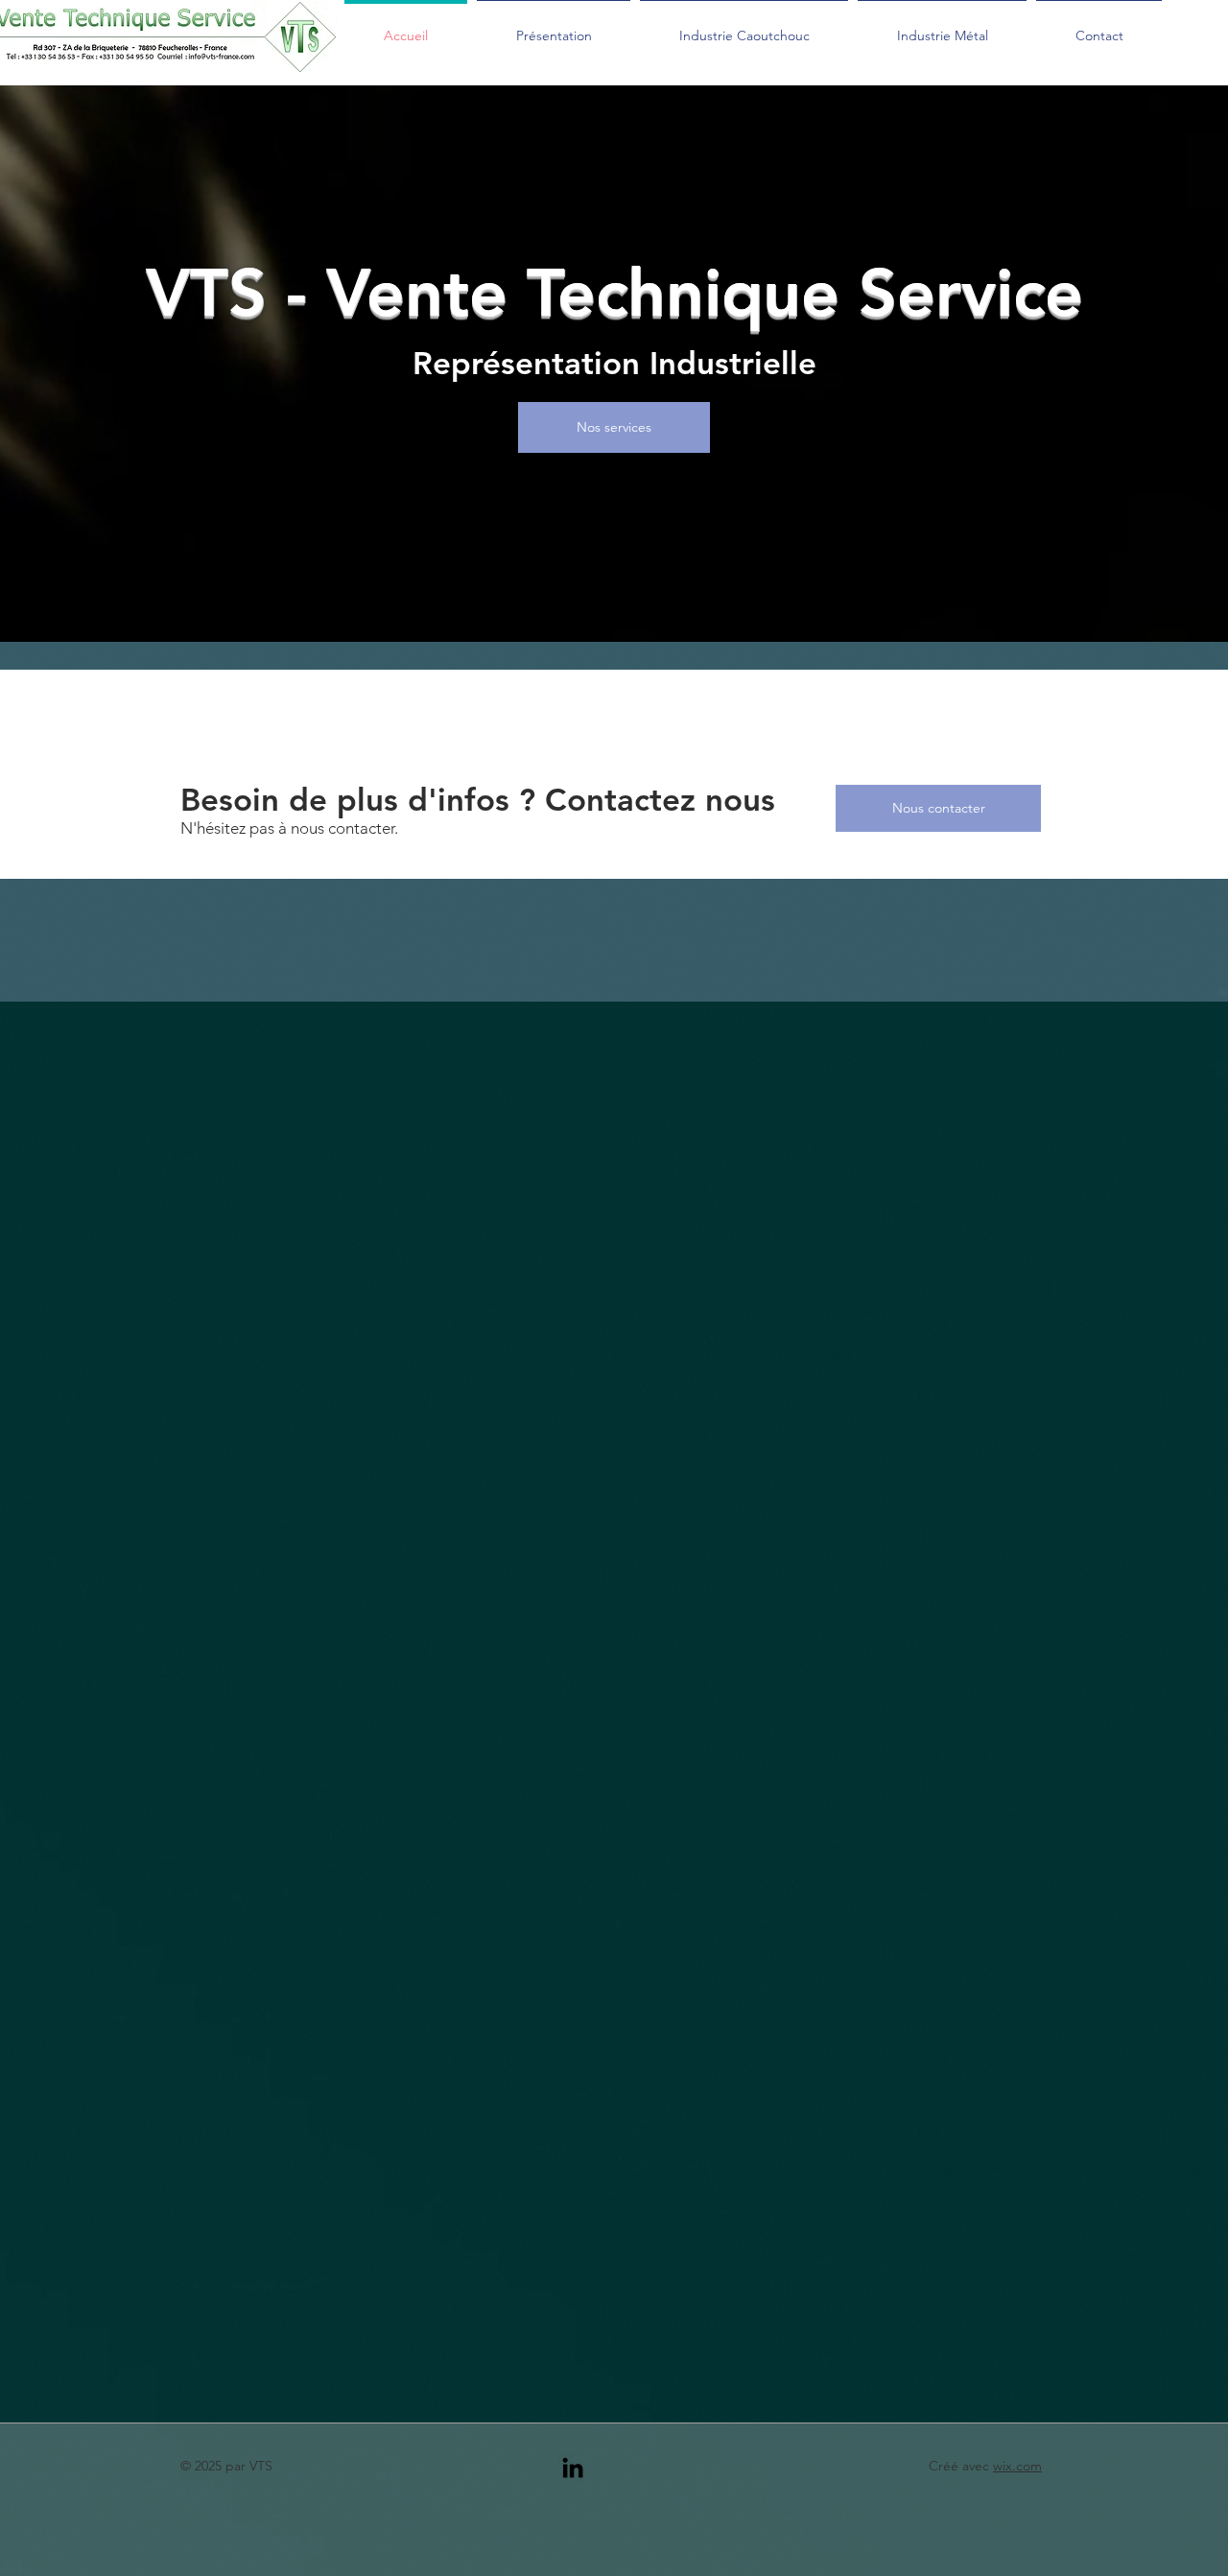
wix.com (1017, 2466)
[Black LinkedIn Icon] (573, 2468)
